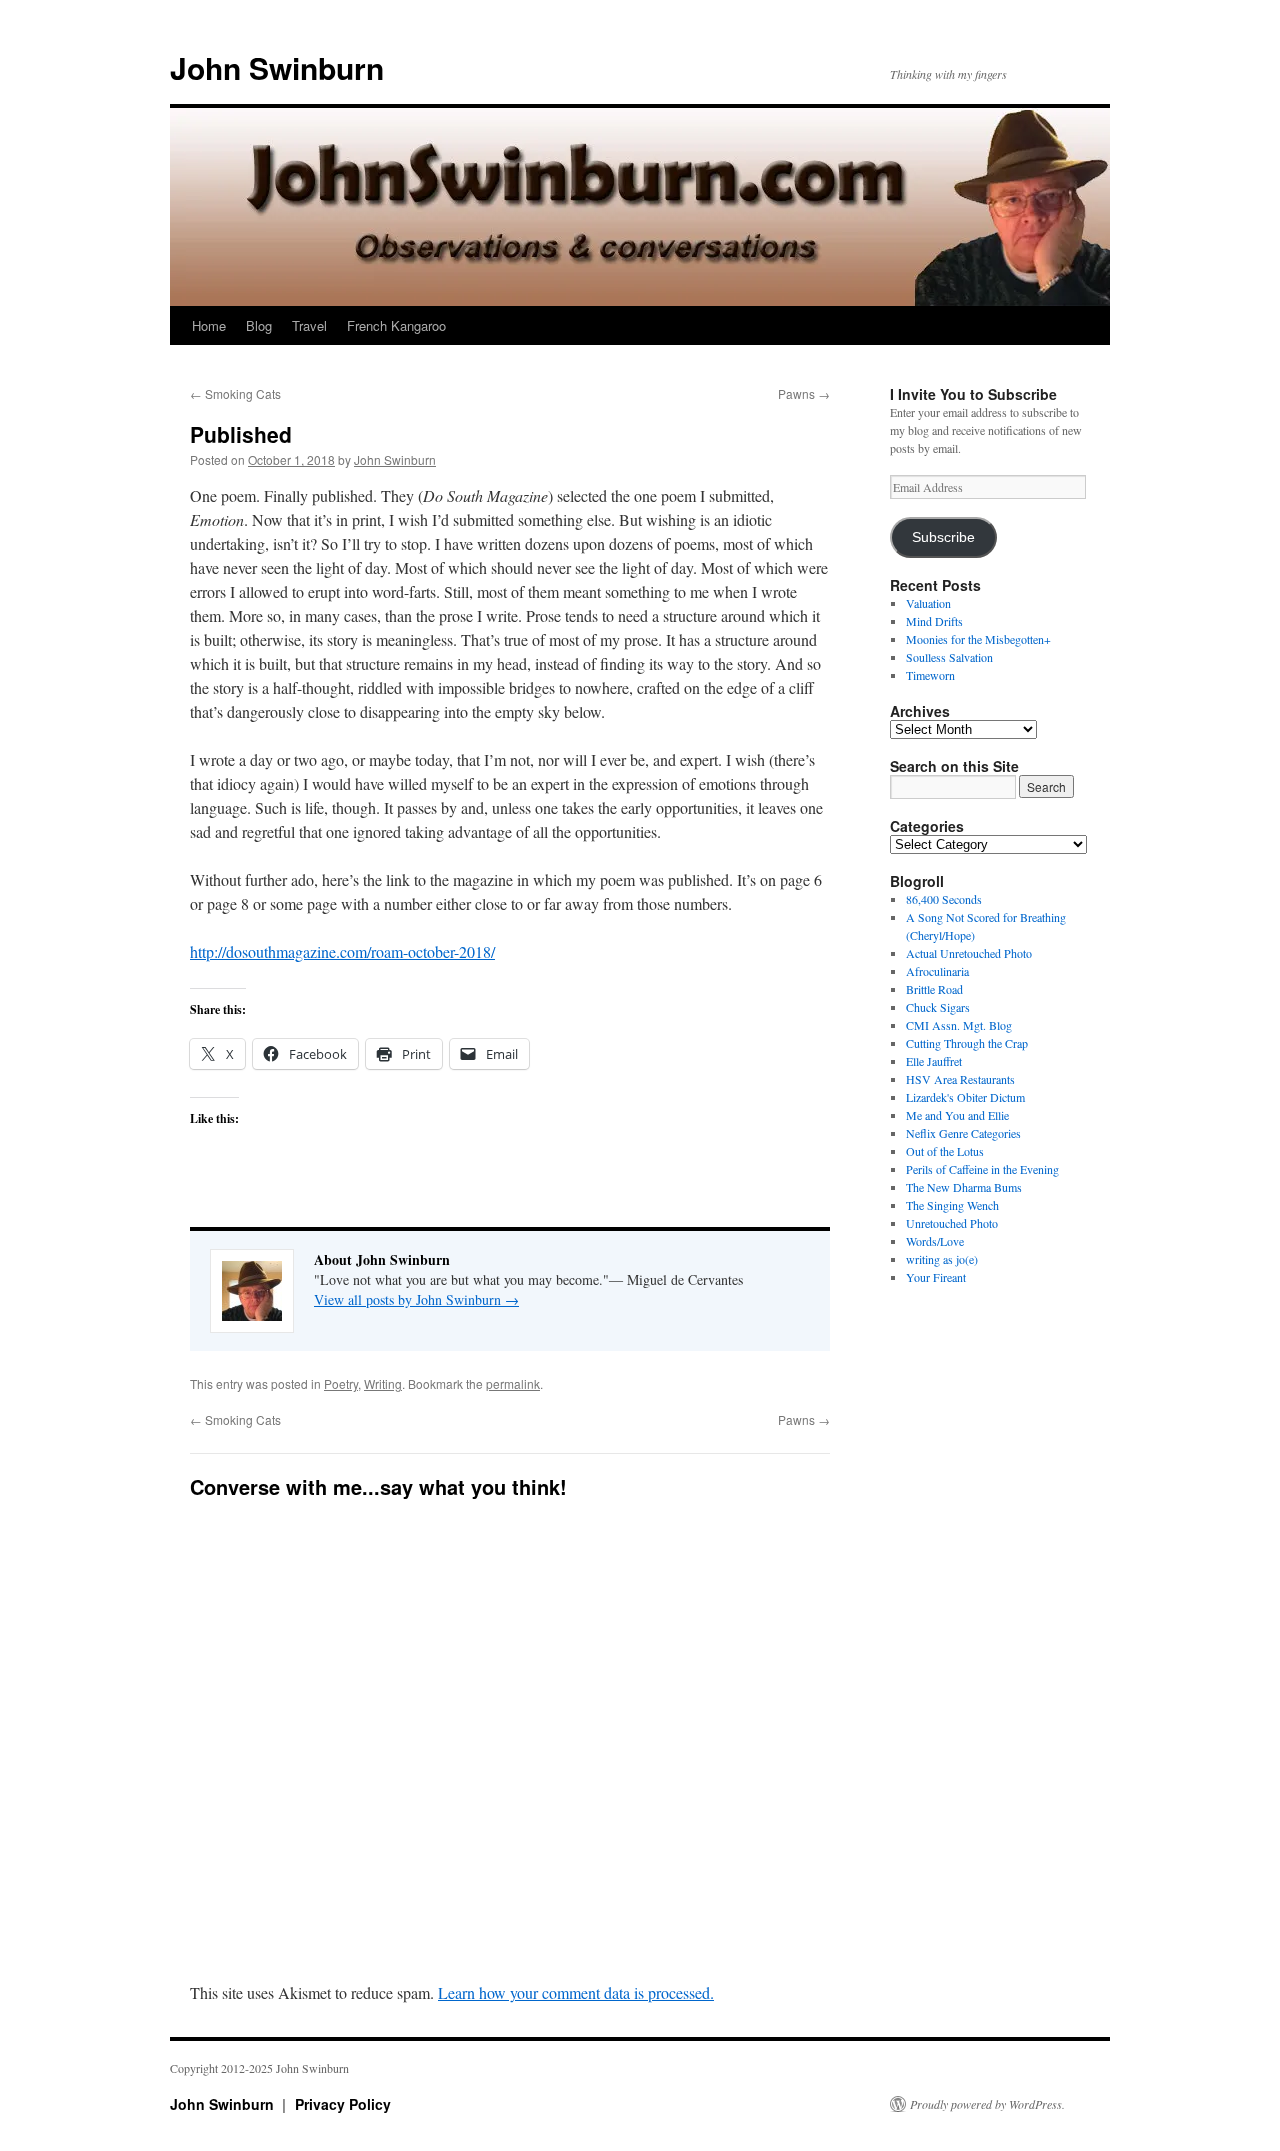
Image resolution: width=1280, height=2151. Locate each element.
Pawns (804, 393)
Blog (259, 325)
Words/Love (935, 1241)
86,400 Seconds (944, 899)
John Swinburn (277, 67)
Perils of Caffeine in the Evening (982, 1169)
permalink (513, 1383)
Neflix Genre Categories (963, 1133)
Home (209, 325)
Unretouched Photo (952, 1223)
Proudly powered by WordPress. (987, 2104)
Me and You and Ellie (957, 1115)
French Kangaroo (396, 325)
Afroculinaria (937, 971)
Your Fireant (936, 1277)
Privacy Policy (343, 2104)
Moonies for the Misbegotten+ (978, 639)
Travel (309, 325)
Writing (383, 1383)
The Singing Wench (952, 1205)
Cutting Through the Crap (967, 1043)
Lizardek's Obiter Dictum (965, 1097)
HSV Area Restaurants (960, 1079)
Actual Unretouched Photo (969, 953)
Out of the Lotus (945, 1151)
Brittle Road (934, 989)
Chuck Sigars (938, 1007)
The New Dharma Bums (964, 1187)
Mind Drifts (934, 621)
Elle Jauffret (934, 1061)
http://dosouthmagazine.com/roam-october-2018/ (342, 951)
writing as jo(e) (942, 1259)
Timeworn (930, 675)
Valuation (928, 603)
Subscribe (943, 537)
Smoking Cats (235, 393)
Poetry (341, 1383)
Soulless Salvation (949, 657)
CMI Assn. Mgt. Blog (959, 1025)
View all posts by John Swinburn (416, 1299)
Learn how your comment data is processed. (576, 1992)
